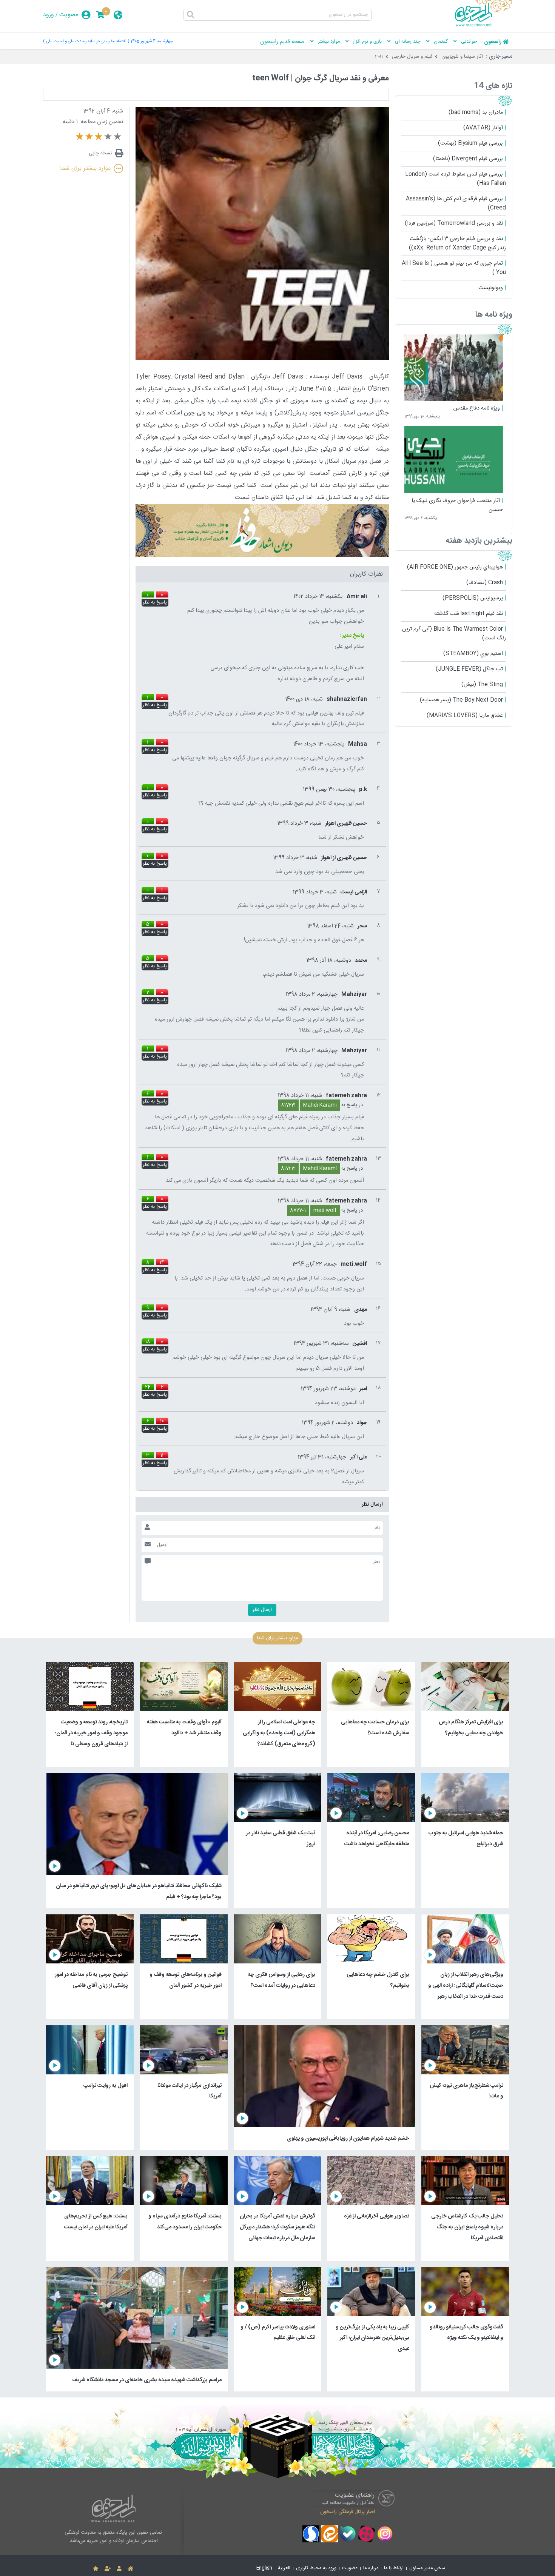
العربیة (284, 2568)
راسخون (493, 42)
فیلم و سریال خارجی (412, 57)
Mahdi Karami (320, 1105)
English (264, 2568)
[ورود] (119, 2569)
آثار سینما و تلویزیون (462, 57)
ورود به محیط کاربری (316, 2568)
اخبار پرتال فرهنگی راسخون (348, 2511)
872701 (298, 1210)
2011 (379, 57)
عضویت (69, 15)
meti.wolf (325, 1210)
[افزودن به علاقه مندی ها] (96, 2569)
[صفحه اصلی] (130, 2569)
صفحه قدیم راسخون (282, 42)
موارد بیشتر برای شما (85, 169)
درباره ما (371, 2568)
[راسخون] (484, 25)
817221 (288, 1105)
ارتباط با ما (394, 2568)
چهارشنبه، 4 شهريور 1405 (152, 41)
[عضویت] (108, 2569)
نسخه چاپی (100, 153)
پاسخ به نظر (155, 603)
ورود (49, 15)
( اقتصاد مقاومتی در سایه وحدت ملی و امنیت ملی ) (86, 41)
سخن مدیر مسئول (427, 2568)
